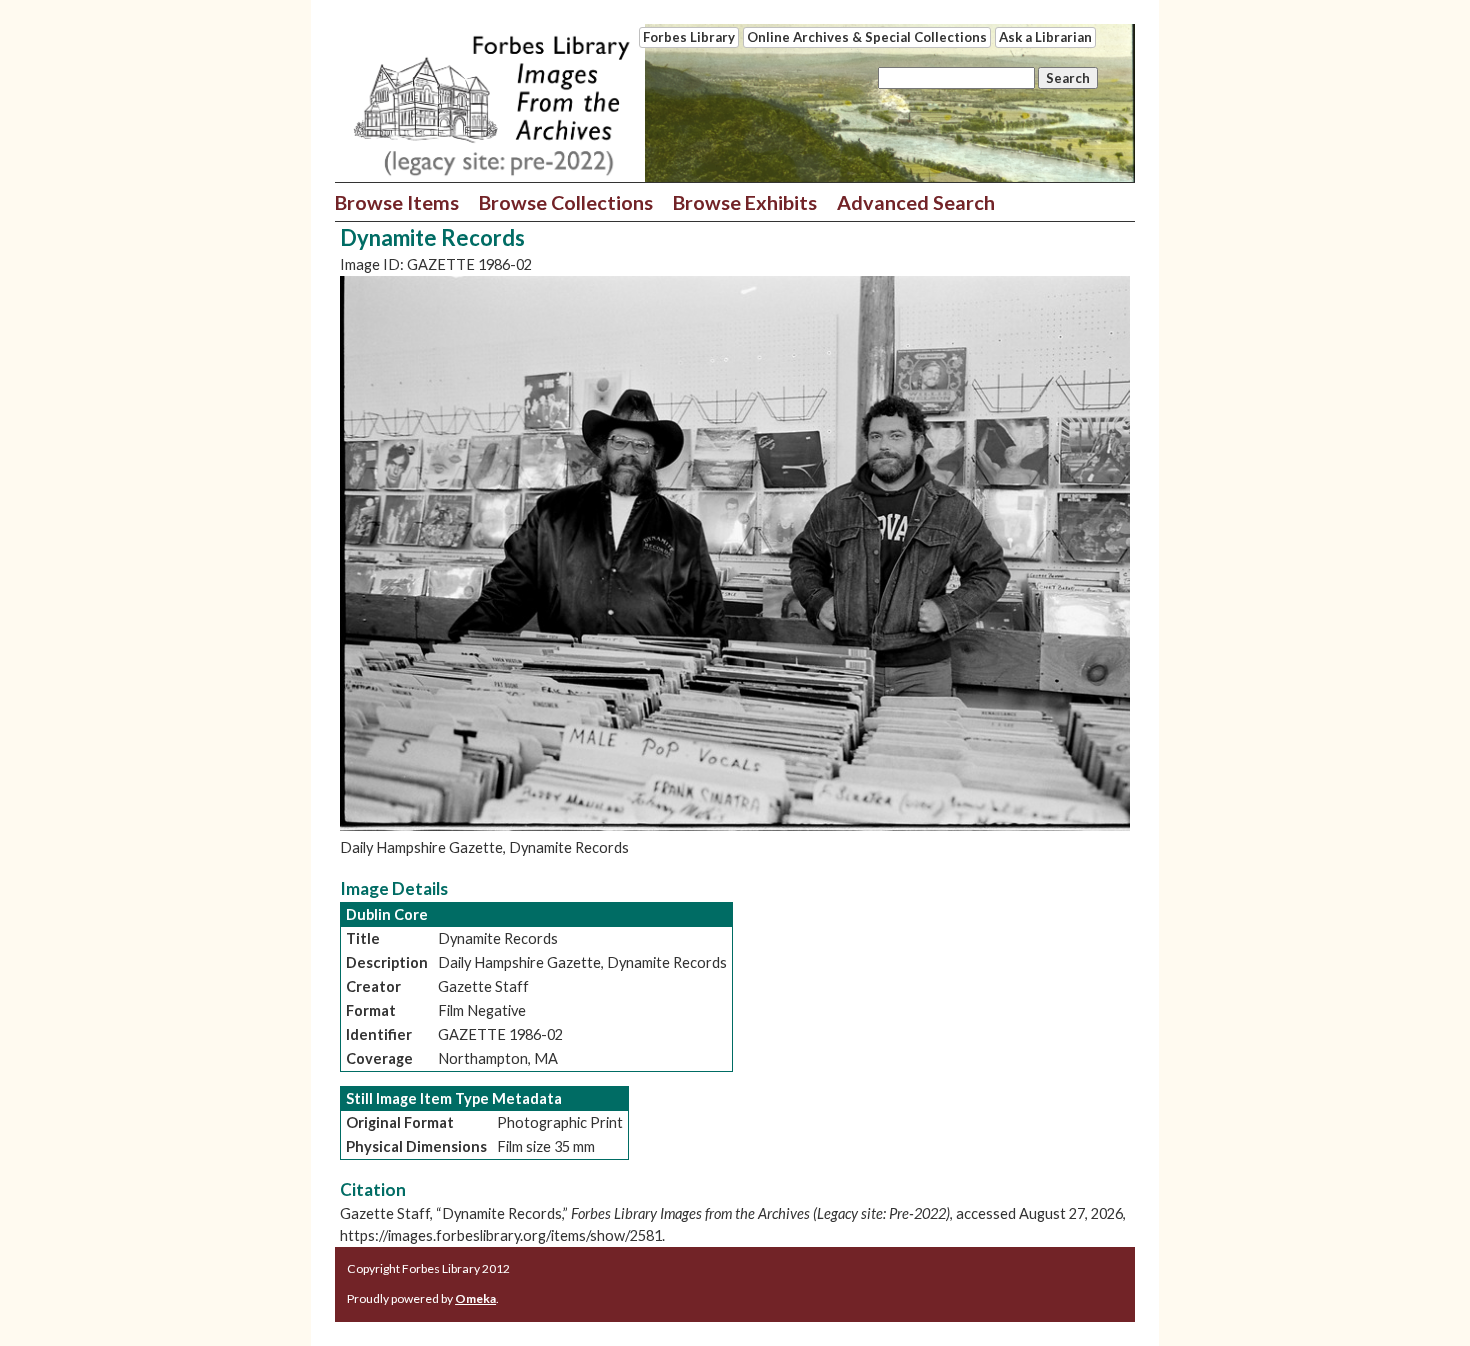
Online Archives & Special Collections (867, 37)
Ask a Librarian (1045, 37)
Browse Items (397, 202)
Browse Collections (566, 202)
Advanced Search (916, 202)
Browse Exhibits (745, 202)
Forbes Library (689, 37)
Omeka (475, 1298)
